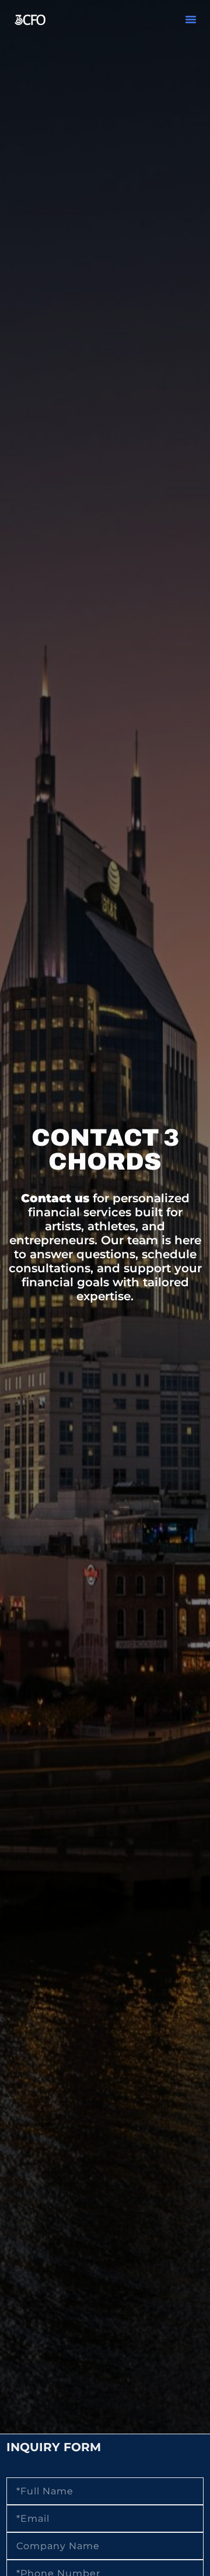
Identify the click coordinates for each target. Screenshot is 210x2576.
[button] (191, 19)
